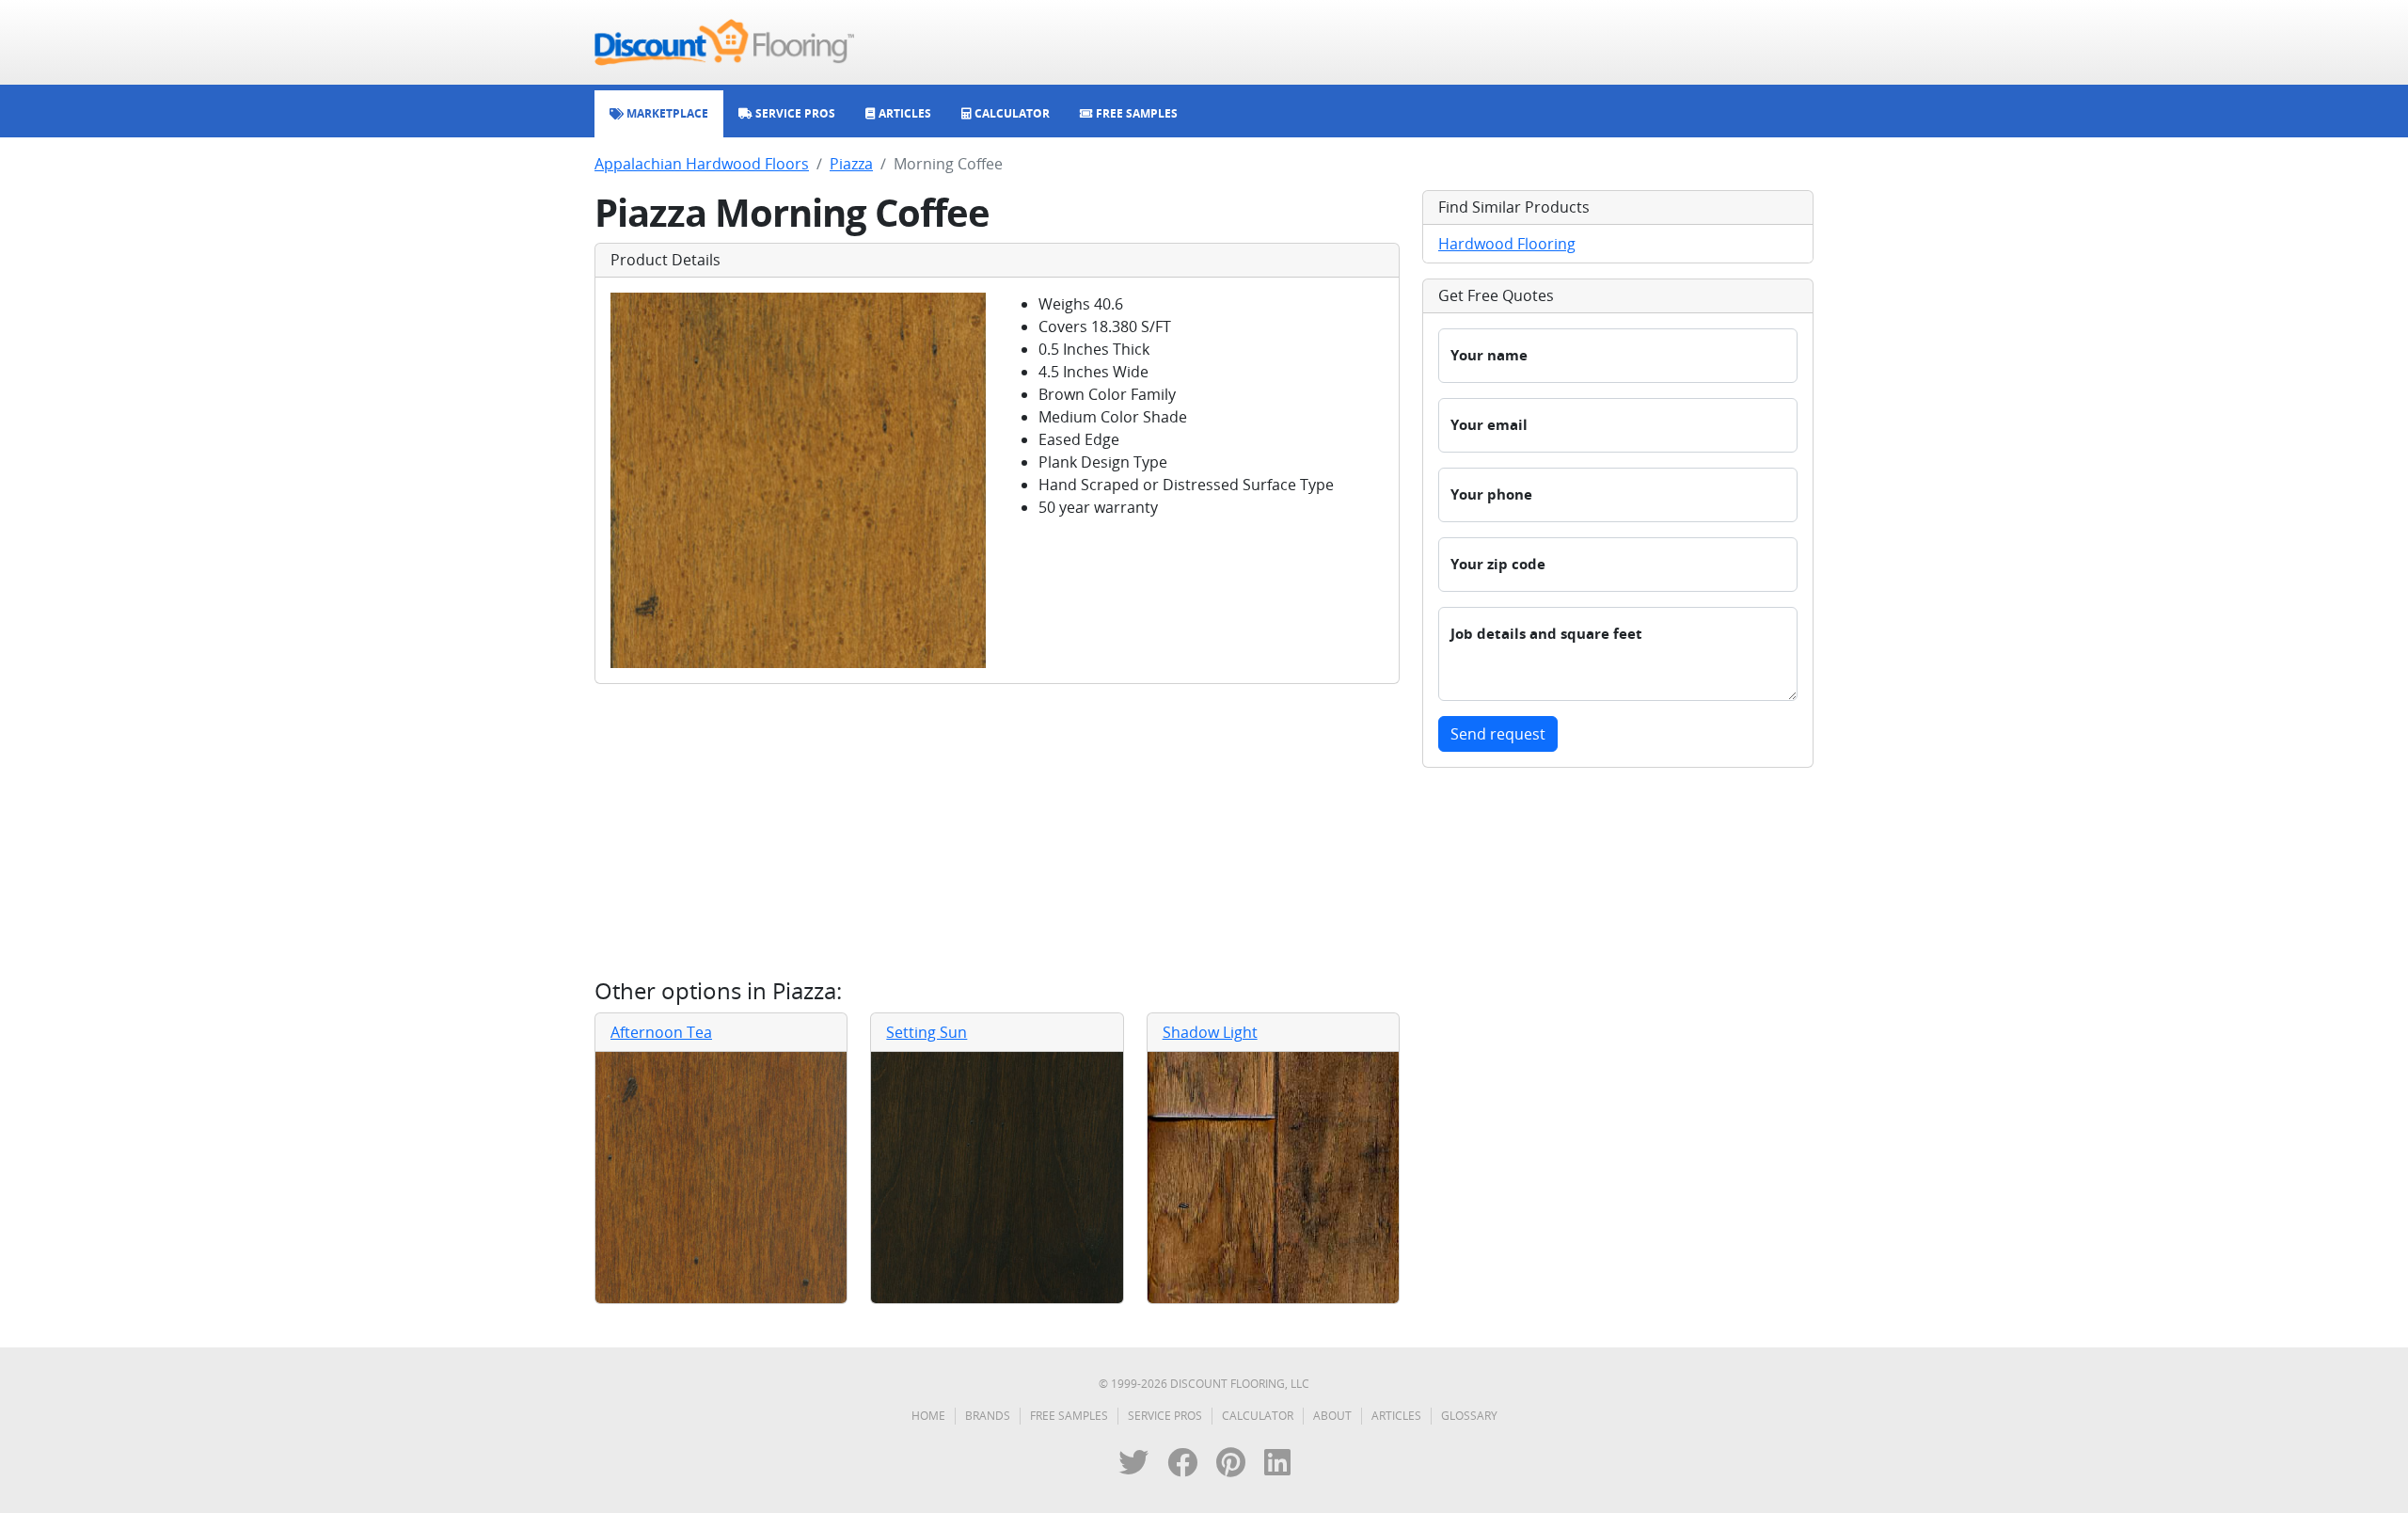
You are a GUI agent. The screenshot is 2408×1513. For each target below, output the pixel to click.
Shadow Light (1210, 1032)
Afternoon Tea (661, 1032)
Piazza (851, 164)
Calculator (1258, 1416)
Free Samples (1069, 1416)
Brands (988, 1416)
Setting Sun (927, 1032)
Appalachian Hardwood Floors (702, 164)
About (1332, 1416)
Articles (1396, 1416)
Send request (1498, 734)
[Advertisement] (997, 831)
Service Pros (1165, 1416)
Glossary (1469, 1416)
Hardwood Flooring (1507, 244)
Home (928, 1416)
